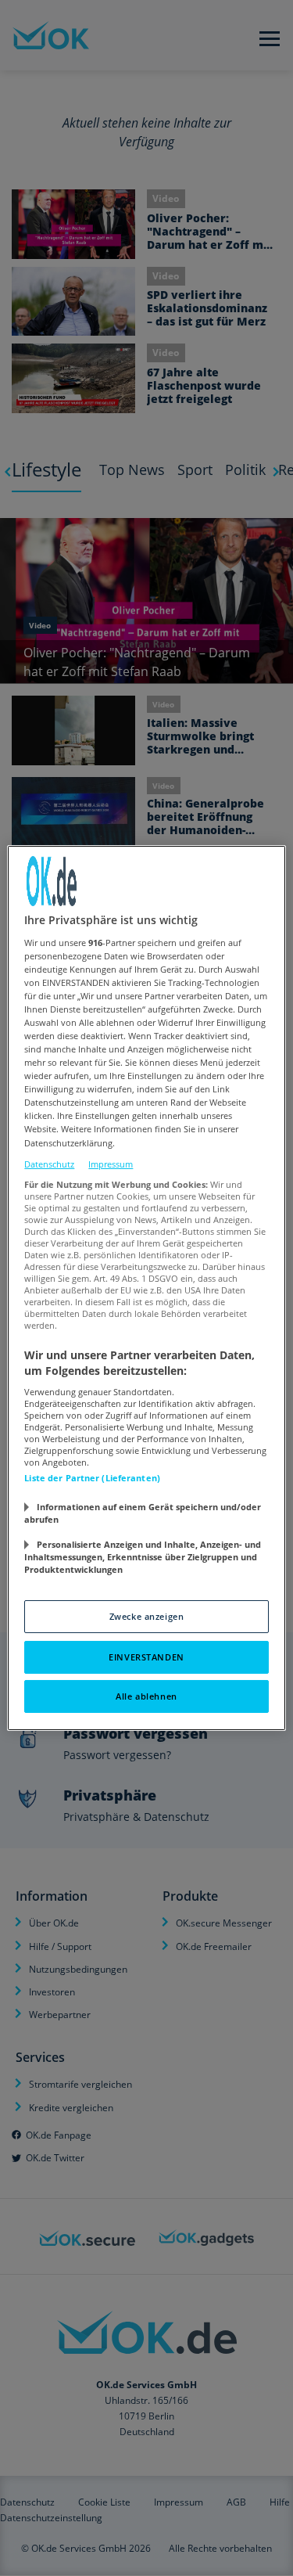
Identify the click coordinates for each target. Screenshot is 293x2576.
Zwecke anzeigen (147, 1616)
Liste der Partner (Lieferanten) (92, 1478)
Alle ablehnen (146, 1696)
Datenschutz (49, 1164)
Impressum (111, 1164)
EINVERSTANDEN (146, 1657)
